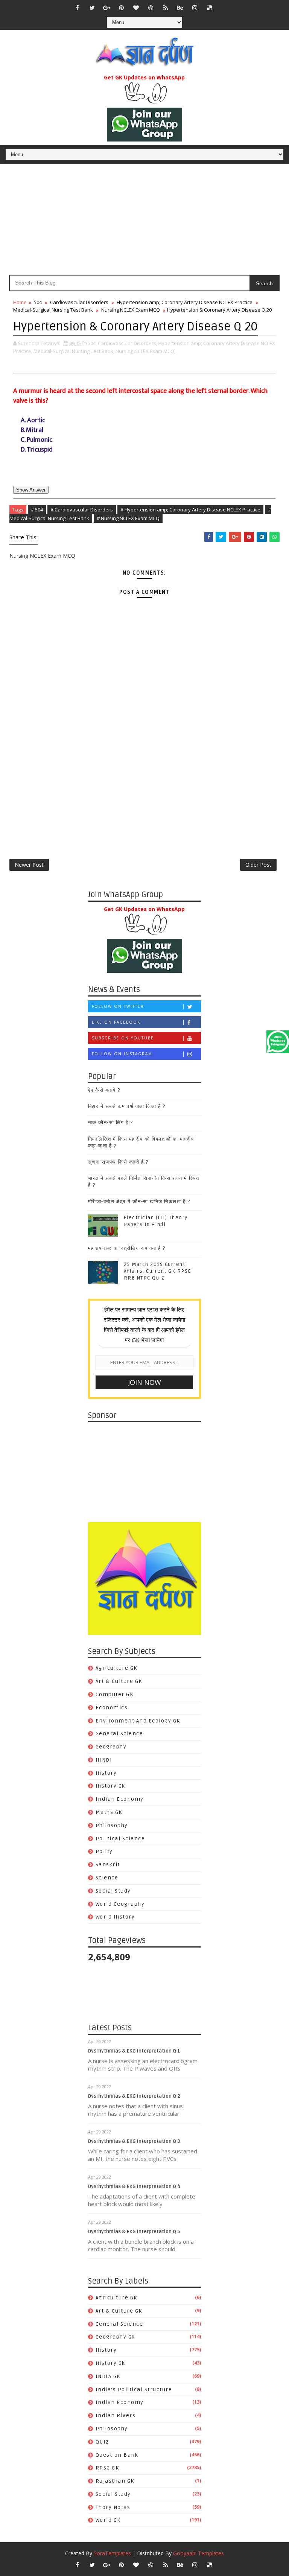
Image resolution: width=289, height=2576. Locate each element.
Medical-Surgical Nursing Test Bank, (74, 351)
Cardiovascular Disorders (79, 302)
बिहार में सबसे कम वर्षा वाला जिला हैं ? (127, 1106)
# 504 (37, 510)
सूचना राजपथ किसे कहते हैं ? (118, 1162)
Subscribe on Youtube (123, 1038)
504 (38, 302)
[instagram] (195, 8)
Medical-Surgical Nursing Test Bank (53, 310)
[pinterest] (122, 8)
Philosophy (112, 1825)
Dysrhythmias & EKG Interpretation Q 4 (134, 2186)
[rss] (166, 8)
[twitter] (92, 8)
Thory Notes (113, 2507)
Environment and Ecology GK (138, 1721)
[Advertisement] (144, 222)
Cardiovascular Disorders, (128, 343)
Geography (111, 1747)
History (106, 1773)
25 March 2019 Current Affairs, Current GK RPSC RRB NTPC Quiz (157, 1271)
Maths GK (109, 1812)
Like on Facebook (116, 1022)
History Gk (110, 1786)
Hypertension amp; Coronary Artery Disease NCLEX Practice (185, 302)
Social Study (113, 1891)
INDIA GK (108, 2376)
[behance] (180, 8)
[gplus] (107, 8)
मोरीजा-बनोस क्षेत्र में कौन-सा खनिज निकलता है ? (139, 1202)
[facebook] (78, 8)
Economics (112, 1708)
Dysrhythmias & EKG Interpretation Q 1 (134, 2051)
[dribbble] (151, 8)
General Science (119, 1734)
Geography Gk (115, 2337)
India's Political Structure (134, 2390)
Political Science (120, 1839)
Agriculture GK (116, 1668)
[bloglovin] (136, 8)
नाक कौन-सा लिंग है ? (111, 1123)
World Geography (120, 1904)
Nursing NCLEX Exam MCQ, (145, 351)
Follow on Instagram (122, 1054)
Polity (104, 1851)
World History (115, 1917)
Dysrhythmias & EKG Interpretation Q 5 (134, 2232)
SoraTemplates (112, 2553)
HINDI (104, 1760)
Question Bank (117, 2455)
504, (92, 343)
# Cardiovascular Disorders (82, 510)
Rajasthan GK (115, 2481)
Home (20, 302)
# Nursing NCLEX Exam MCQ (128, 518)
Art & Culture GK (119, 1681)
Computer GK (115, 1694)
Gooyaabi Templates (198, 2553)
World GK (108, 2520)
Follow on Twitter (118, 1006)
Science (107, 1878)
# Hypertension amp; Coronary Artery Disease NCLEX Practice (190, 510)
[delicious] (210, 8)
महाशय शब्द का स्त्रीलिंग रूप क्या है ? (127, 1248)
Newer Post (29, 865)
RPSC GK (107, 2468)
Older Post (258, 865)
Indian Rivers (116, 2415)
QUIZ (103, 2442)
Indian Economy (120, 1799)
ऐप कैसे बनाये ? (104, 1090)
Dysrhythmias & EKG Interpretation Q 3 (134, 2141)
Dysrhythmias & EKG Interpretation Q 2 (134, 2096)
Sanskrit (108, 1865)
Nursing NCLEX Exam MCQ (131, 310)
